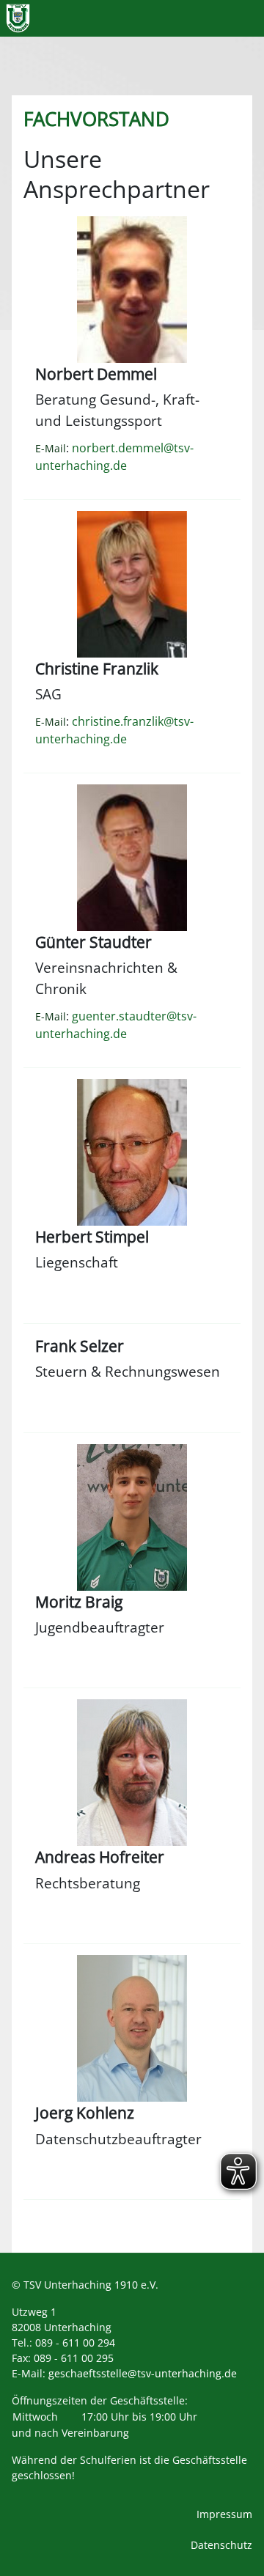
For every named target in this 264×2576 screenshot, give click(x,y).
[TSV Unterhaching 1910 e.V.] (18, 18)
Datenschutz (221, 2545)
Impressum (224, 2514)
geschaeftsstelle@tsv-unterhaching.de (143, 2373)
